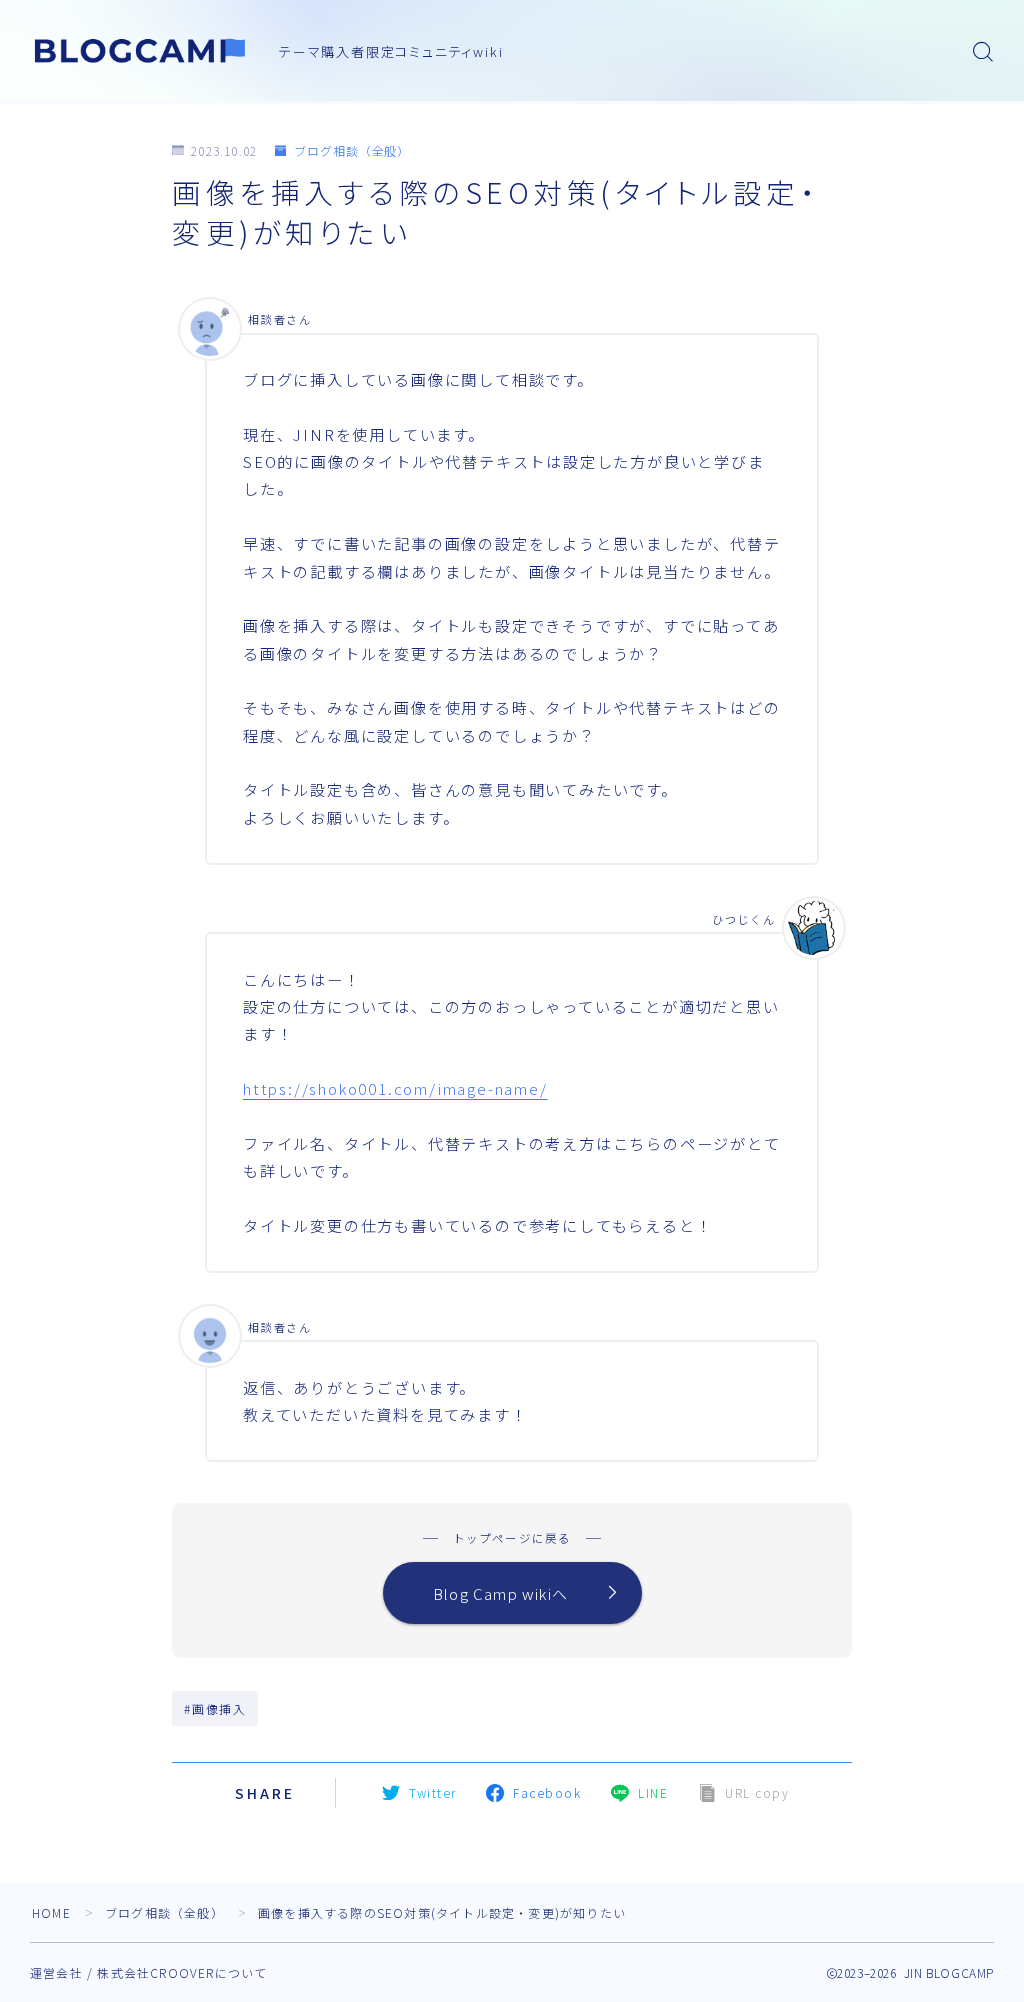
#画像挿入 (215, 1708)
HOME (51, 1912)
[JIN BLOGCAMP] (141, 51)
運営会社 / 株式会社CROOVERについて (148, 1972)
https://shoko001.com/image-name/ (395, 1088)
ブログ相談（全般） (352, 150)
